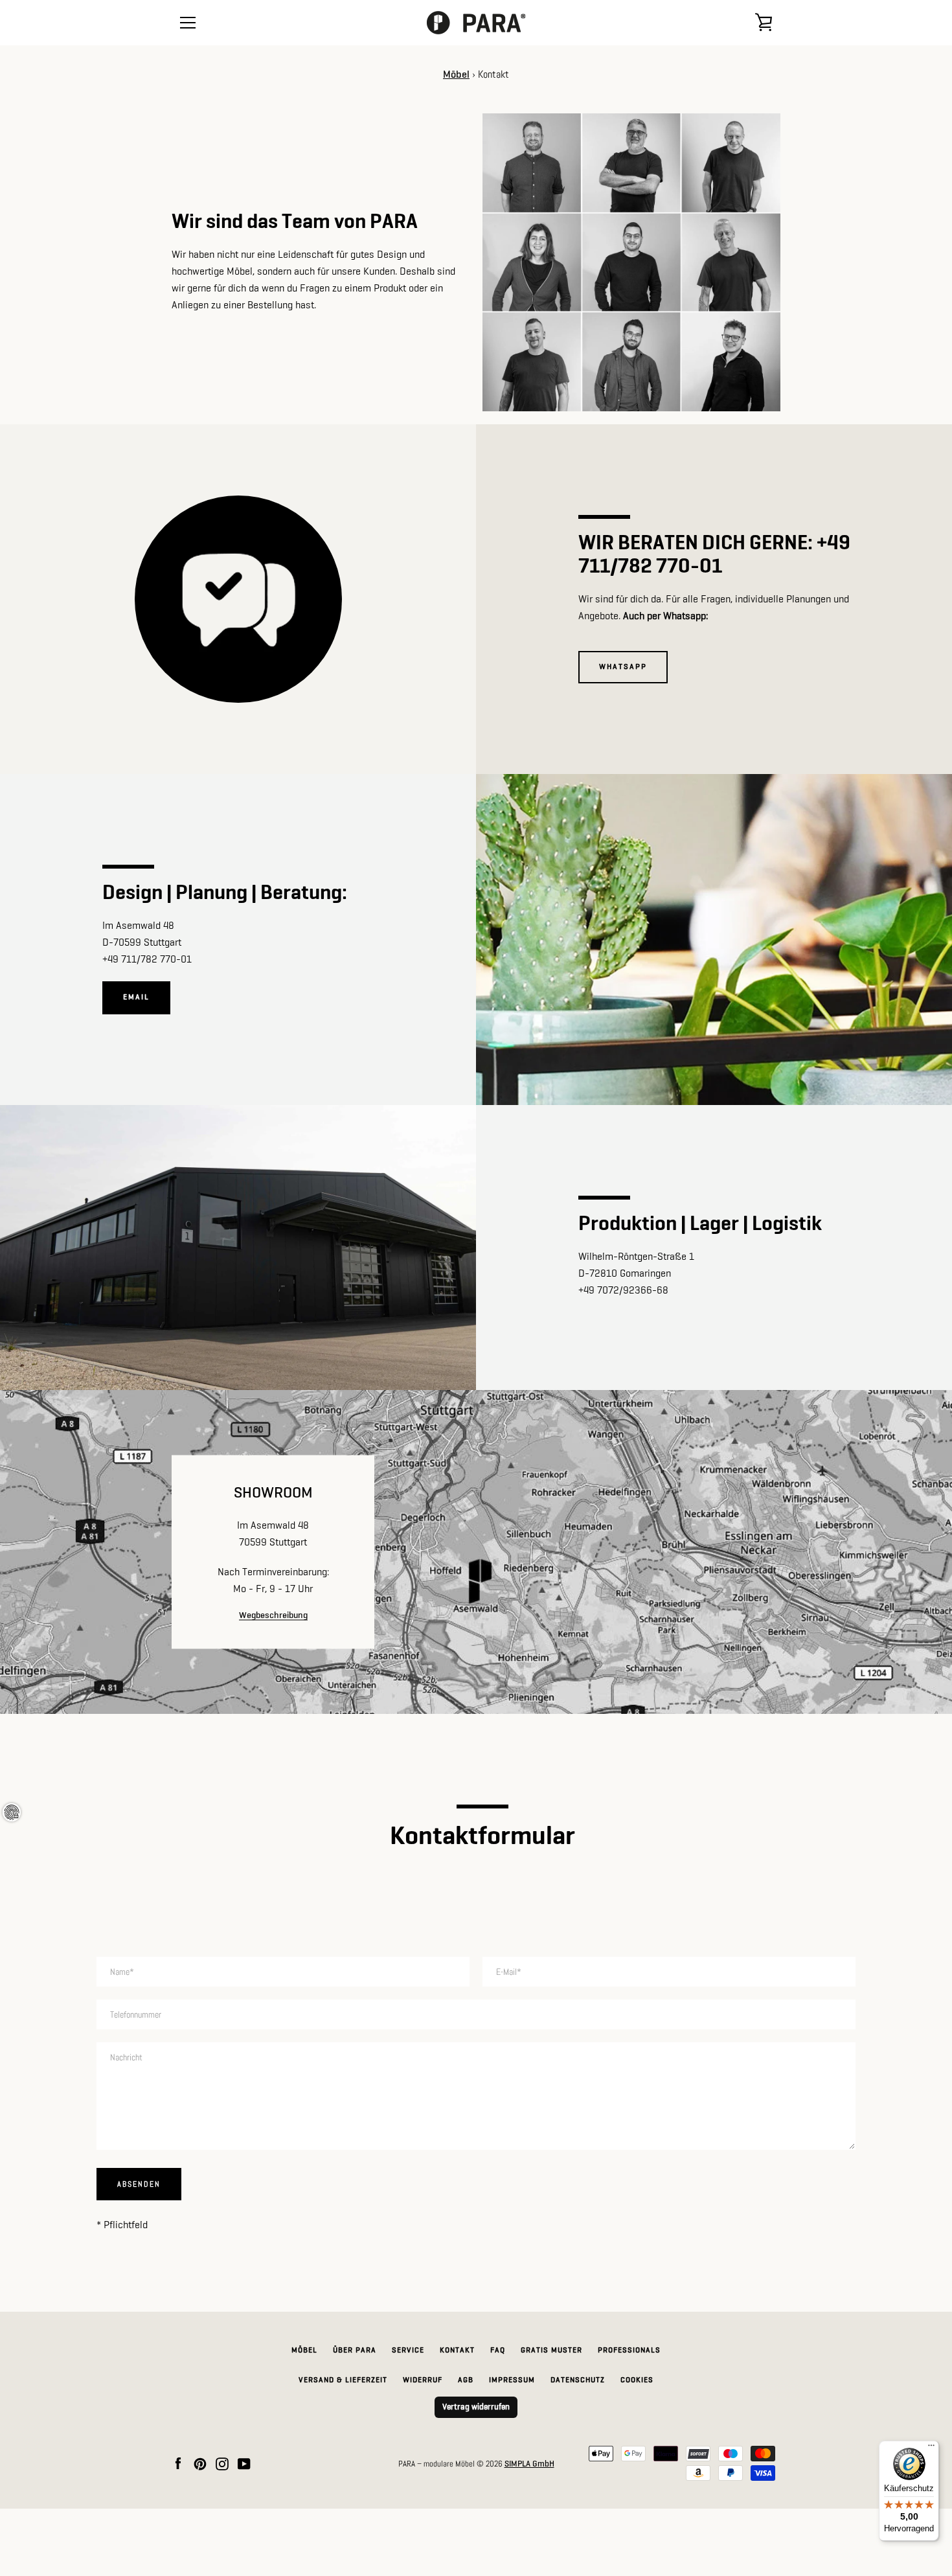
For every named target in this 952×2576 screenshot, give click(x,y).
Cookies (637, 2380)
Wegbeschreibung (273, 1615)
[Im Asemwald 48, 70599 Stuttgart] (476, 1552)
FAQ (498, 2351)
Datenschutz (578, 2380)
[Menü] (931, 2448)
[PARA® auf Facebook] (178, 2464)
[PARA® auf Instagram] (222, 2464)
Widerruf (423, 2380)
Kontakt (457, 2351)
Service (408, 2351)
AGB (466, 2380)
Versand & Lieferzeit (343, 2380)
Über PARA (355, 2351)
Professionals (629, 2351)
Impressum (512, 2380)
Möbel (456, 75)
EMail (136, 997)
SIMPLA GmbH (529, 2464)
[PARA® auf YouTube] (244, 2464)
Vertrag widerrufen (476, 2407)
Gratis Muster (551, 2351)
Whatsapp (623, 667)
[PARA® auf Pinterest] (200, 2464)
